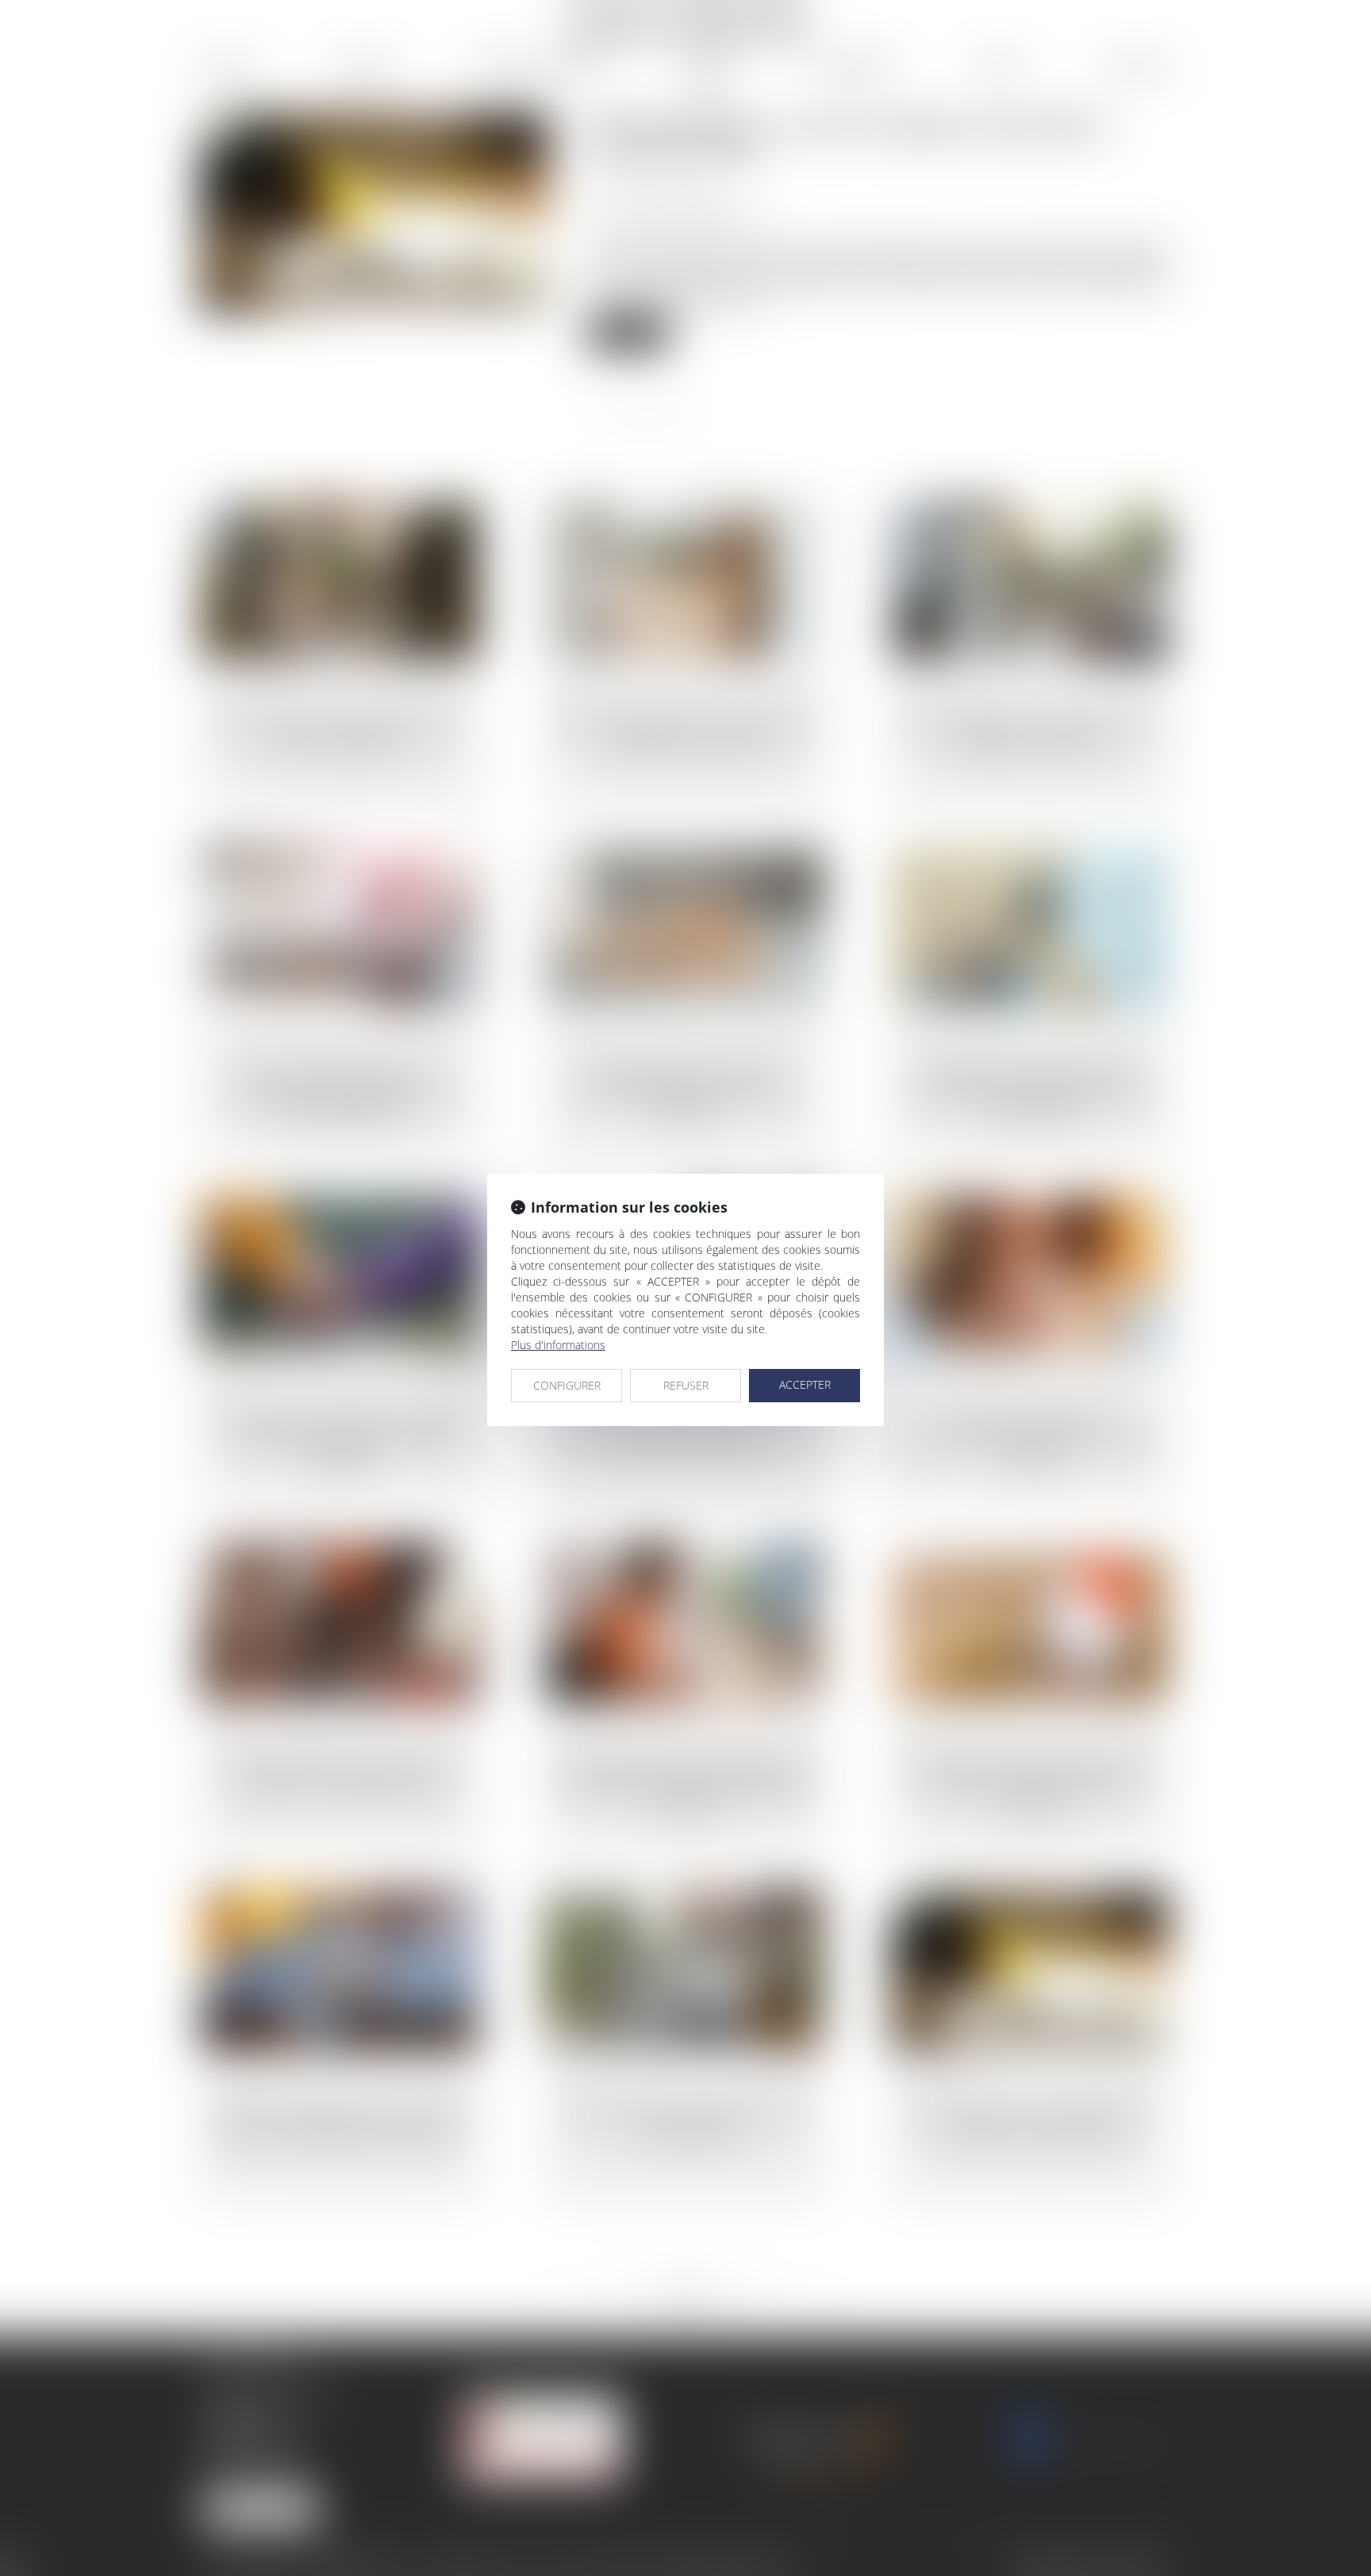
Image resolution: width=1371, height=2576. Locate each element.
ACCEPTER (805, 1384)
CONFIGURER (567, 1385)
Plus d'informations (558, 1345)
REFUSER (686, 1385)
